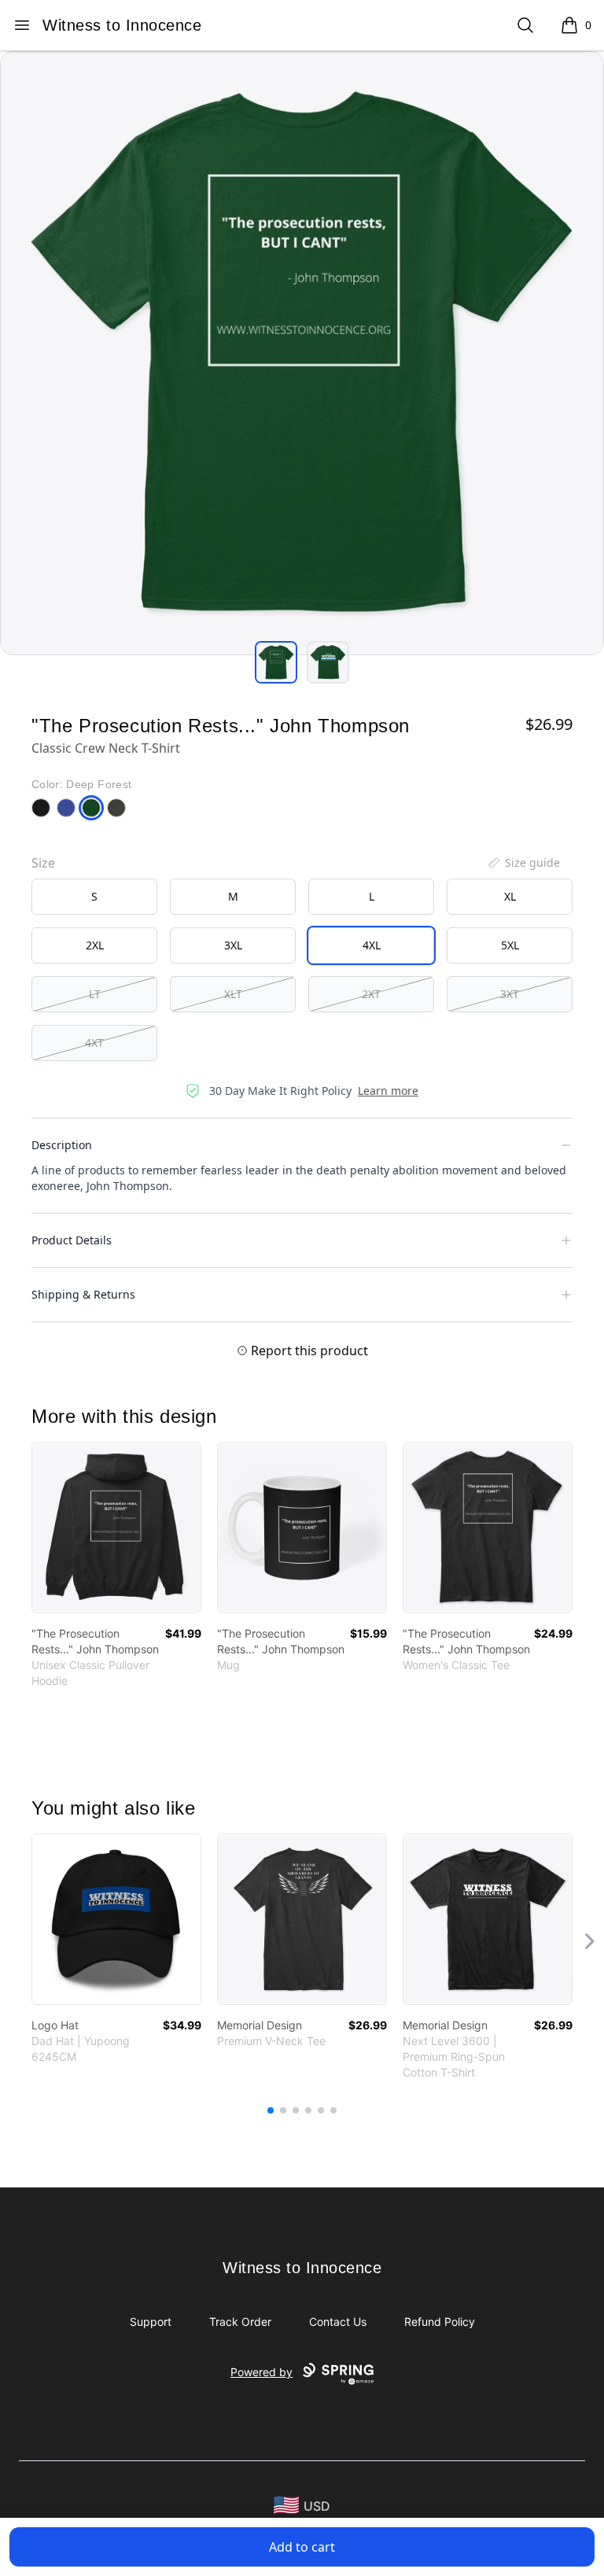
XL (510, 896)
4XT (94, 1043)
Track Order (240, 2322)
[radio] (94, 897)
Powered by (261, 2372)
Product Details (72, 1240)
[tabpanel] (302, 353)
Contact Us (338, 2322)
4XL (372, 945)
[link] (116, 1528)
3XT (510, 994)
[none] (523, 863)
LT (95, 994)
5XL (510, 945)
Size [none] (43, 863)
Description (62, 1145)
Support (151, 2322)
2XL (95, 945)
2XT (371, 994)
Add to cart (302, 2547)
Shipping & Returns (83, 1294)
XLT (233, 994)
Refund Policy (440, 2322)
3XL (233, 945)
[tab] (276, 662)
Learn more (388, 1091)
